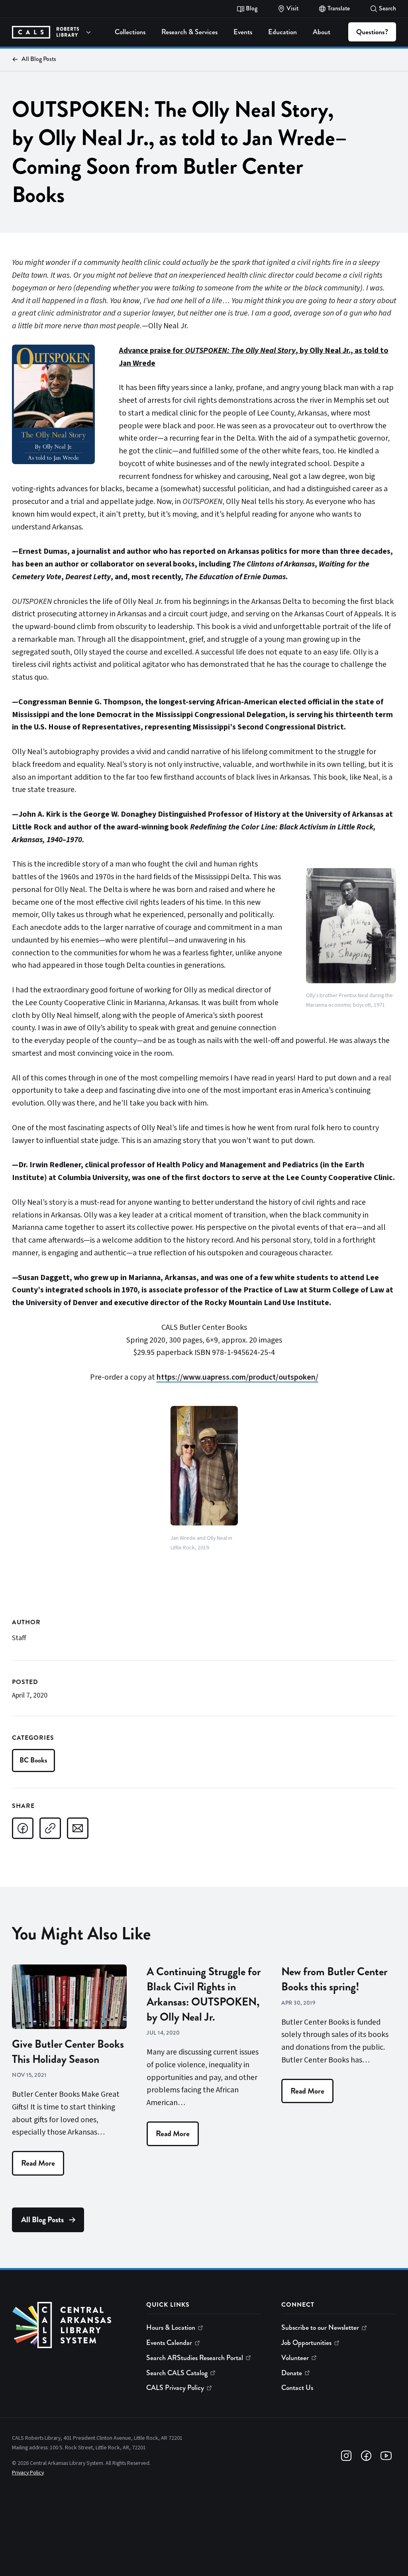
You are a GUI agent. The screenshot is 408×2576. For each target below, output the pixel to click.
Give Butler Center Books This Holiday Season (68, 2052)
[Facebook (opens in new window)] (366, 2456)
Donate (292, 2373)
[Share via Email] (78, 1828)
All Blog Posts (39, 59)
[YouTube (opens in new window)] (386, 2456)
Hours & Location (171, 2327)
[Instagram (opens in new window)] (346, 2456)
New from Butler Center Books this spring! (334, 1979)
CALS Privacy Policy (175, 2388)
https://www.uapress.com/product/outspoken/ (237, 1377)
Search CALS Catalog (177, 2373)
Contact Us (297, 2388)
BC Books (33, 1760)
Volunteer (295, 2358)
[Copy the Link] (50, 1828)
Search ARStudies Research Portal (195, 2358)
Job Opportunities (306, 2343)
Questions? (372, 32)
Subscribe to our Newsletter (320, 2327)
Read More (38, 2163)
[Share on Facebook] (23, 1828)
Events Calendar (169, 2343)
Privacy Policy (28, 2473)
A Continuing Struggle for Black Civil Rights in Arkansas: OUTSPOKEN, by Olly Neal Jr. (204, 1994)
